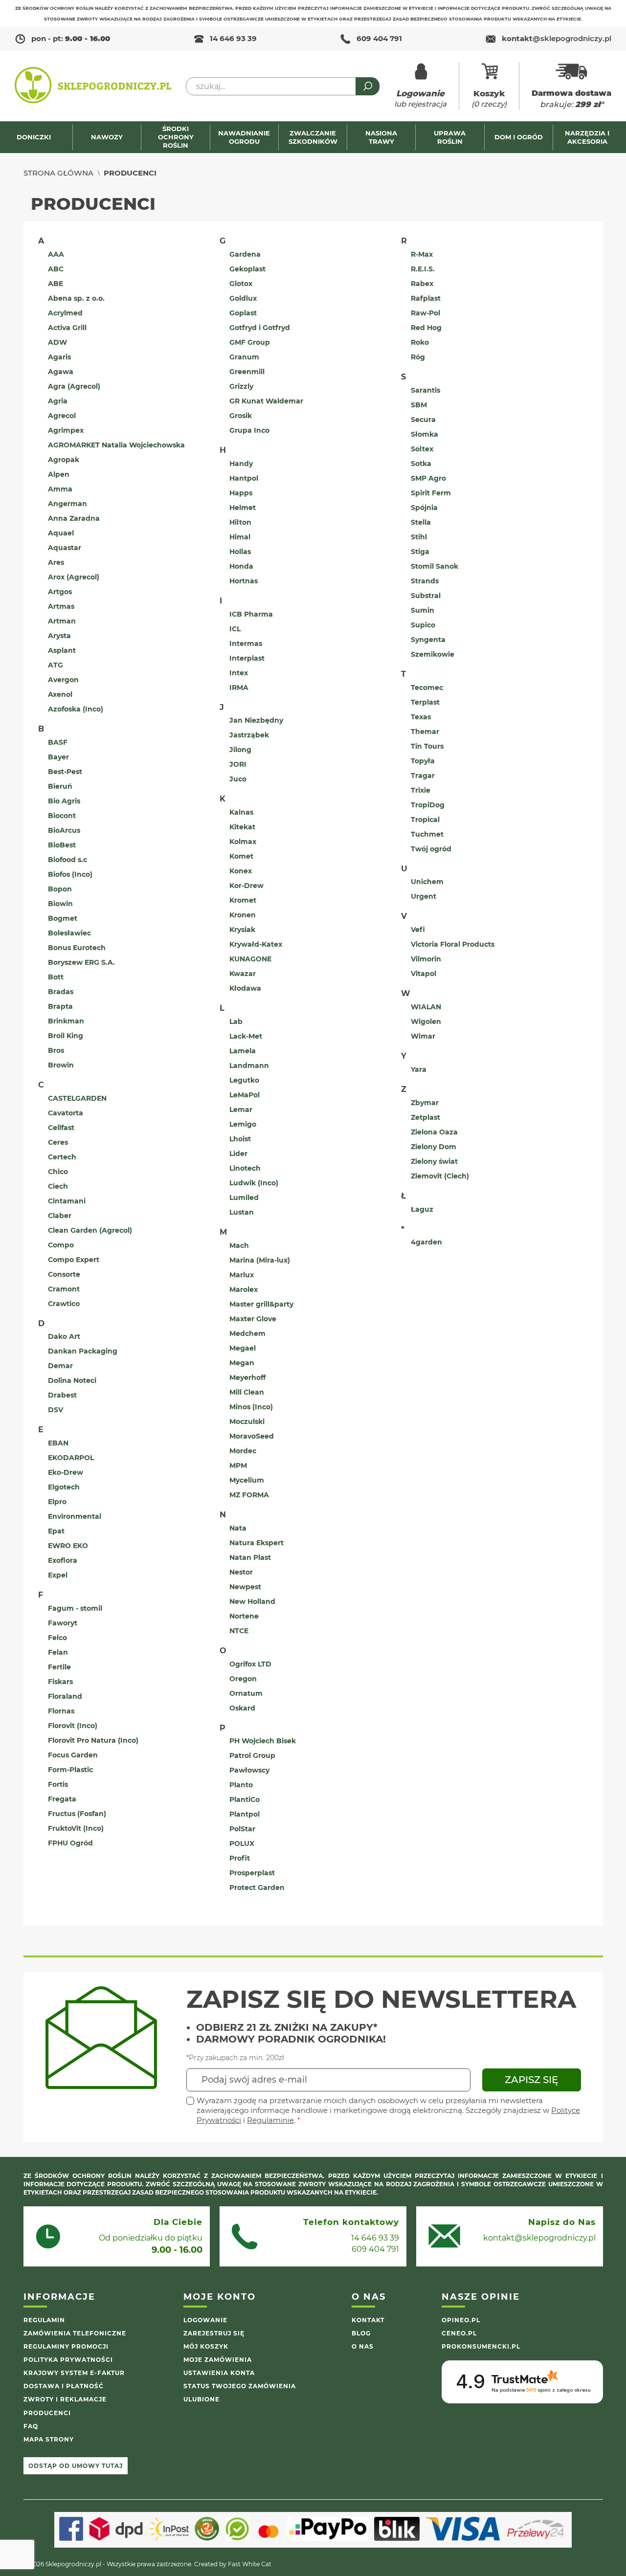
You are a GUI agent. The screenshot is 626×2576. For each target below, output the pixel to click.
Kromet (243, 900)
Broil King (66, 1036)
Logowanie (205, 2320)
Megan (242, 1363)
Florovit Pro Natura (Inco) (93, 1740)
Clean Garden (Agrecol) (90, 1230)
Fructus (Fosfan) (77, 1814)
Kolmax (243, 842)
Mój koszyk (206, 2346)
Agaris (59, 357)
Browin (61, 1065)
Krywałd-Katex (256, 944)
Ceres (58, 1142)
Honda (241, 566)
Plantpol (245, 1814)
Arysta (59, 636)
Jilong (240, 750)
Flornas (61, 1711)
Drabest (62, 1395)
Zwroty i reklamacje (65, 2399)
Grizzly (241, 386)
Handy (241, 464)
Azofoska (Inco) (76, 709)
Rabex (422, 284)
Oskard (242, 1708)
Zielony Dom (434, 1147)
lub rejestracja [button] (420, 99)
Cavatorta (66, 1113)
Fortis (58, 1784)
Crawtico (64, 1304)
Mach (239, 1245)
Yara (419, 1069)
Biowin (60, 904)
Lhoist (240, 1139)
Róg (418, 357)
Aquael (61, 533)
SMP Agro (428, 478)
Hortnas (244, 581)
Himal (240, 537)
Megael (243, 1348)
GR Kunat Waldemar (266, 401)
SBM (419, 405)
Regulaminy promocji (66, 2346)
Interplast (247, 658)
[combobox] (283, 86)
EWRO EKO (68, 1546)
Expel (58, 1575)
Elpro (57, 1502)
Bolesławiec (69, 933)
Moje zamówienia (218, 2360)
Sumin (423, 610)
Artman (62, 621)
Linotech (245, 1168)
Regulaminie (270, 2120)
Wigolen (426, 1022)
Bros (56, 1050)
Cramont (64, 1289)
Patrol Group (252, 1755)
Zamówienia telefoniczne (75, 2333)
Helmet (243, 508)
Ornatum (246, 1693)
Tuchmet (427, 834)
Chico (58, 1172)
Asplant (62, 650)
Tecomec (427, 688)
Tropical (425, 820)
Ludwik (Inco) (254, 1183)
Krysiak (242, 930)
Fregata (62, 1799)
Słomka (425, 434)
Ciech (58, 1186)
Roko (420, 342)
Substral (426, 596)
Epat (56, 1531)
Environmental (75, 1516)
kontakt (557, 38)
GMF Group (250, 342)
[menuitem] (38, 137)
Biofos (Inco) (70, 874)
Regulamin (44, 2320)
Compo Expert (74, 1260)
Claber (60, 1216)
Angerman (67, 504)
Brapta (60, 1006)
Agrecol (62, 416)
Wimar (423, 1036)
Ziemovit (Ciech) (440, 1176)
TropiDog (428, 805)
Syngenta (428, 640)
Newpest (245, 1587)
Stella (421, 522)
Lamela (243, 1051)
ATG (56, 665)
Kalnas (241, 812)
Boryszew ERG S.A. (81, 962)
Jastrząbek (249, 735)
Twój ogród (431, 849)
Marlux (242, 1275)
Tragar (423, 776)
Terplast (425, 702)
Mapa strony (49, 2439)
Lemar (241, 1110)
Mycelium (247, 1480)
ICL (235, 629)
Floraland (65, 1696)
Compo (61, 1245)
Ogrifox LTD (250, 1664)
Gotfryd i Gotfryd (260, 328)
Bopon (60, 889)
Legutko (244, 1080)
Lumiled (244, 1198)
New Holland (252, 1601)
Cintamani (67, 1201)
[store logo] (93, 86)
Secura (423, 420)
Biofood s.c (67, 860)
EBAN (58, 1443)
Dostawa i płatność (64, 2386)
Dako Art (64, 1336)
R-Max (422, 254)
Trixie (421, 790)
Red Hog (426, 328)
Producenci (47, 2413)
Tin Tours (427, 746)
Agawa (61, 372)
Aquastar (65, 548)
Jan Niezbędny (256, 720)
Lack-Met (246, 1036)
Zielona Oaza (434, 1132)
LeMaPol (245, 1095)
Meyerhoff (247, 1377)
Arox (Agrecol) (74, 577)
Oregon (243, 1679)
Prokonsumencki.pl (481, 2346)
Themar (425, 732)
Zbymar (425, 1103)
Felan (58, 1652)
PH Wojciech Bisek (263, 1741)
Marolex (244, 1289)
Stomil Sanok (435, 566)
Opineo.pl (461, 2320)
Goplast (243, 313)
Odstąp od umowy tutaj (76, 2466)
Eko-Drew (66, 1472)
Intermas (246, 644)
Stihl (419, 537)
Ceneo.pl (459, 2333)
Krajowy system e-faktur (74, 2373)
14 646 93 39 (233, 38)
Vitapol (424, 974)
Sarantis (425, 390)
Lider (238, 1154)
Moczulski (247, 1421)
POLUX (242, 1843)
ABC (56, 269)
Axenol (60, 694)
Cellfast (61, 1128)
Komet (241, 856)
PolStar (242, 1829)
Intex (239, 673)
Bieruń (60, 786)
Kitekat (242, 827)
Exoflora (63, 1560)
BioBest (62, 845)
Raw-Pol (425, 313)
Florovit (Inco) (73, 1726)
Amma (60, 489)
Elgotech (64, 1487)
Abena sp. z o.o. (76, 298)
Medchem (247, 1333)
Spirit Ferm (431, 493)
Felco (57, 1638)
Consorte (64, 1274)
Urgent (424, 896)
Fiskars (60, 1682)
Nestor (241, 1572)
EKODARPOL (71, 1458)
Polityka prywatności (68, 2360)
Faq (31, 2426)
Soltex (422, 449)
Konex (241, 871)
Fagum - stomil (75, 1608)
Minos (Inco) (251, 1407)
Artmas (61, 606)
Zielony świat (434, 1161)
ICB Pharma (251, 614)
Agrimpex (66, 430)
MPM (238, 1466)
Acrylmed (65, 313)
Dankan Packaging (83, 1351)
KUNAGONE (250, 959)
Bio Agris (64, 801)
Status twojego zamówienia (240, 2386)
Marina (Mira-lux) (260, 1260)
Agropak (64, 460)
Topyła (423, 761)
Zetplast (425, 1117)
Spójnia (424, 508)
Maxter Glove (253, 1319)
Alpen (59, 474)
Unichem (427, 882)
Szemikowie (433, 654)
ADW (57, 342)
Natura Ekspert (257, 1543)
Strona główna (58, 173)
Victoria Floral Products (453, 944)
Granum (244, 357)
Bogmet (63, 918)
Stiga (420, 552)
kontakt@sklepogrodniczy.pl (539, 2238)
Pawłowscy (249, 1770)
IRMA (239, 688)
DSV (56, 1410)
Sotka (421, 464)
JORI (238, 764)
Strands (425, 581)
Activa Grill (67, 328)
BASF (58, 742)
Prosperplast (252, 1873)
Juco (238, 779)
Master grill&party (261, 1304)
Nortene (244, 1616)
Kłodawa (245, 988)
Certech (62, 1157)
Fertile (59, 1667)
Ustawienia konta (219, 2373)
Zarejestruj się (214, 2333)
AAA (56, 254)
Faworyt (63, 1623)
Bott (56, 977)
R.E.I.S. (423, 269)
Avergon (63, 680)
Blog (361, 2333)
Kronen (243, 915)
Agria (58, 401)
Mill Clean (247, 1392)
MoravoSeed (252, 1436)
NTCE (239, 1631)
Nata (238, 1528)
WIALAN (426, 1007)
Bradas (61, 992)
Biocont (62, 816)
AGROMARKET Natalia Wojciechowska (116, 445)
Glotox (241, 284)
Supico (423, 625)
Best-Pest (65, 772)
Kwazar (243, 974)
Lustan (242, 1212)
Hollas (240, 552)
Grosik (241, 416)
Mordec (243, 1451)
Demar (60, 1366)
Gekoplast (247, 269)
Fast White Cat (250, 2564)
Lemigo (243, 1124)
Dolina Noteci (72, 1380)
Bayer (58, 757)
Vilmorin (426, 959)
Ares (56, 562)
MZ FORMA (249, 1495)
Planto (241, 1785)
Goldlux (243, 298)
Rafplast (426, 298)
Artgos (60, 592)
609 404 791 (379, 38)
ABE (56, 284)
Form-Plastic (70, 1770)
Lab (236, 1022)
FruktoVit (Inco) (76, 1828)
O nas (363, 2346)
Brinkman (66, 1021)
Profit (240, 1858)
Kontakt (368, 2320)
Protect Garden (257, 1888)
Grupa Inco (249, 430)
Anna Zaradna (74, 518)
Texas (421, 717)
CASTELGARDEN (77, 1098)
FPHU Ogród (70, 1843)
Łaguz (422, 1209)
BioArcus (64, 830)
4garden (426, 1242)
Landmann (249, 1066)
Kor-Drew (246, 886)
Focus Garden (73, 1755)
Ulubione (201, 2399)
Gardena (245, 254)
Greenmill (247, 372)
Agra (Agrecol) (74, 386)
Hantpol (244, 478)
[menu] (313, 137)
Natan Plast (250, 1557)
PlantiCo (245, 1799)
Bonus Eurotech (77, 948)
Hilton (240, 522)
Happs (241, 493)
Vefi (418, 930)
